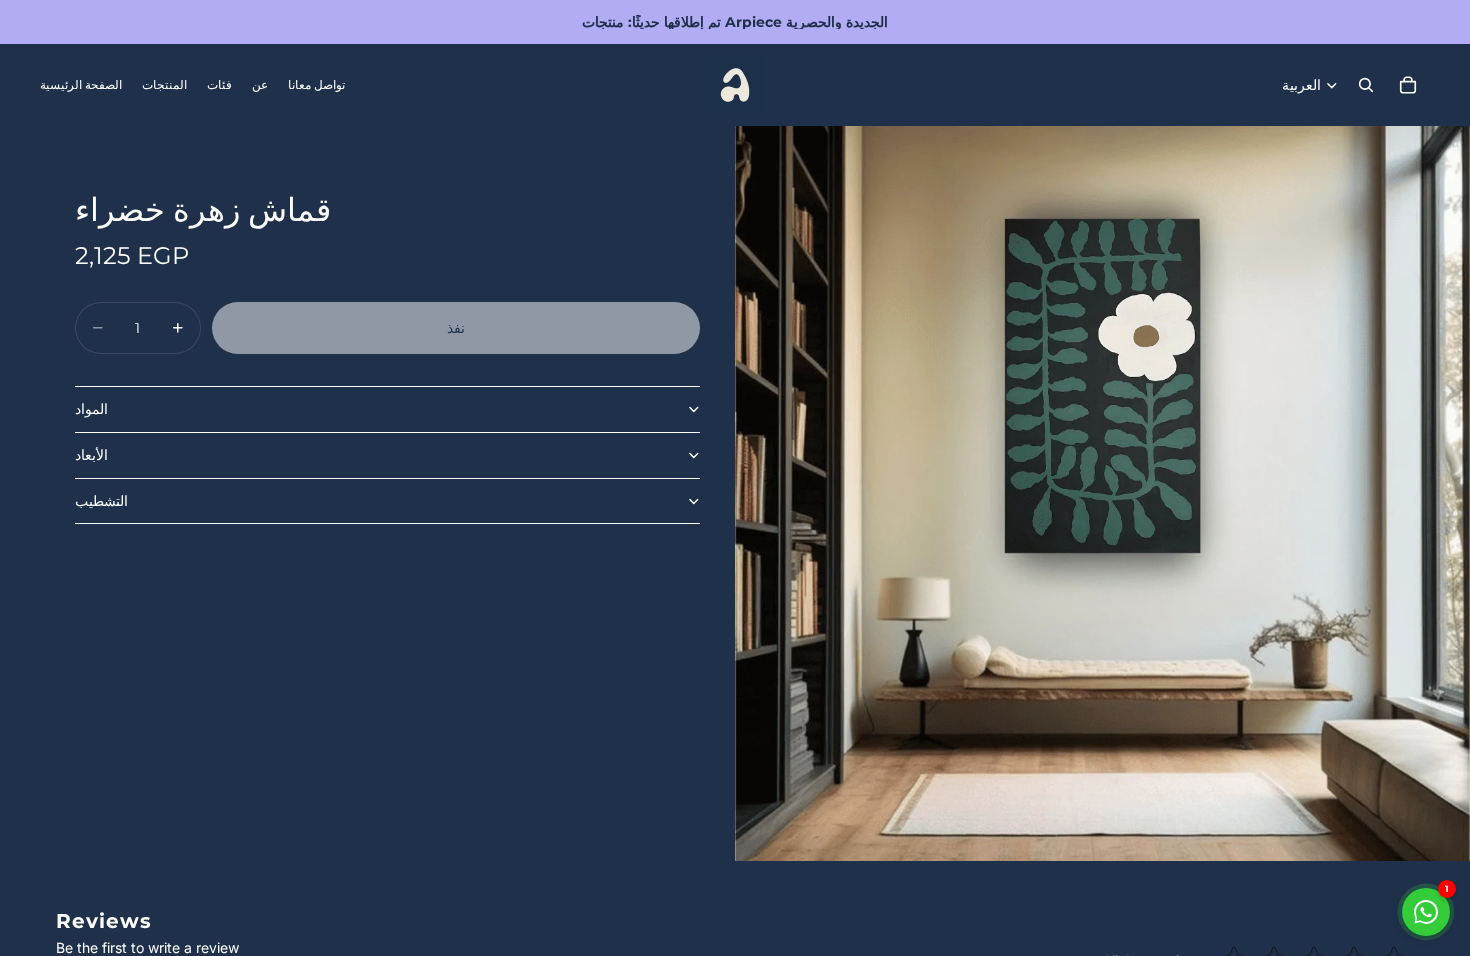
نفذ (456, 328)
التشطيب (101, 501)
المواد (91, 409)
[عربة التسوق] (1408, 85)
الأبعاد (91, 455)
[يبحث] (1366, 85)
